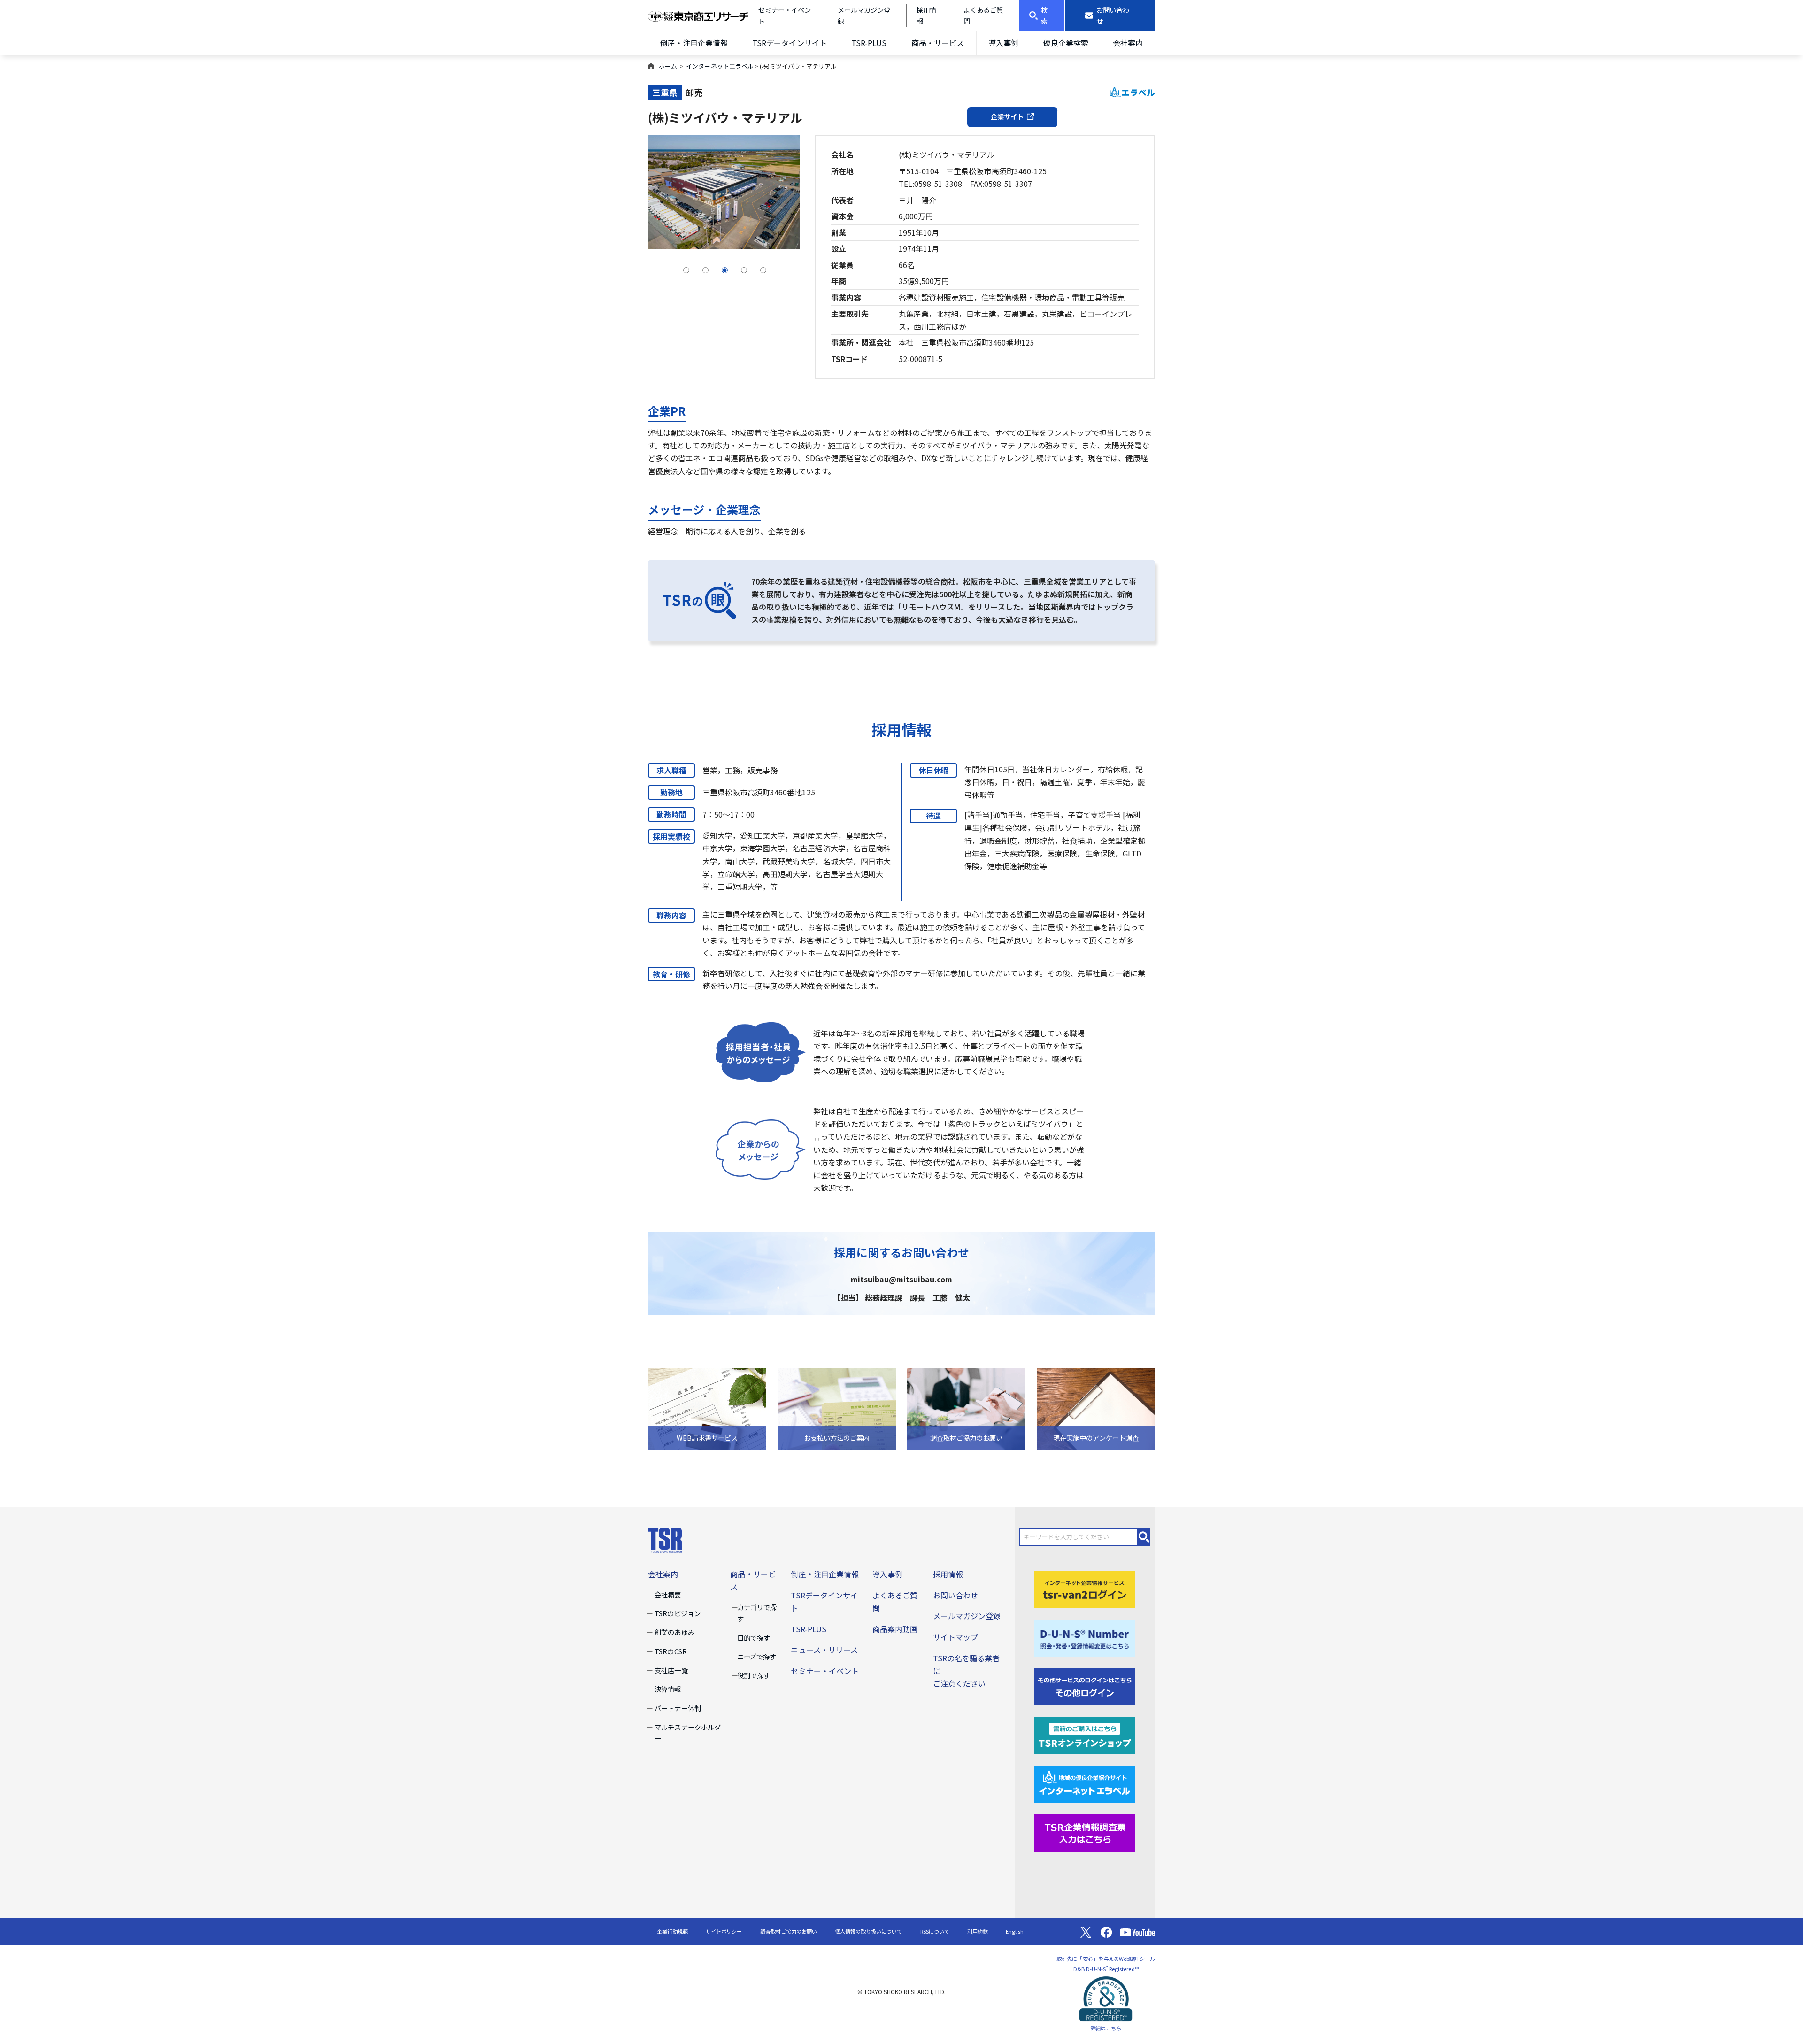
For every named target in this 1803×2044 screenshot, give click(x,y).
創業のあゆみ (674, 1632)
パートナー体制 (678, 1708)
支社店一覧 (671, 1670)
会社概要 (668, 1594)
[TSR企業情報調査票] (1085, 1832)
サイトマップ (955, 1637)
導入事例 (1003, 43)
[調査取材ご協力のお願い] (966, 1408)
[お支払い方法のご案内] (837, 1408)
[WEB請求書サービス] (707, 1408)
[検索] (1144, 1537)
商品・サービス (938, 43)
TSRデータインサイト (789, 43)
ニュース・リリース (824, 1650)
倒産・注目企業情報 (694, 43)
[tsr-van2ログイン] (1085, 1588)
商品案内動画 (895, 1629)
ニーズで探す (757, 1656)
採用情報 (948, 1574)
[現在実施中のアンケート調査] (1096, 1408)
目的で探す (754, 1638)
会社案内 (1128, 43)
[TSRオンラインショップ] (1085, 1735)
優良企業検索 (1066, 43)
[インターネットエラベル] (1085, 1783)
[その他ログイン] (1085, 1686)
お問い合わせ (955, 1595)
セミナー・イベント (824, 1671)
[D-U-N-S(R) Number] (1085, 1637)
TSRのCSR (670, 1651)
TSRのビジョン (677, 1613)
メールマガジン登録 (967, 1616)
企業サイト (1007, 116)
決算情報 (668, 1689)
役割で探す (754, 1675)
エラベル (1138, 92)
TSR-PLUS (869, 43)
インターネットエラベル (720, 66)
